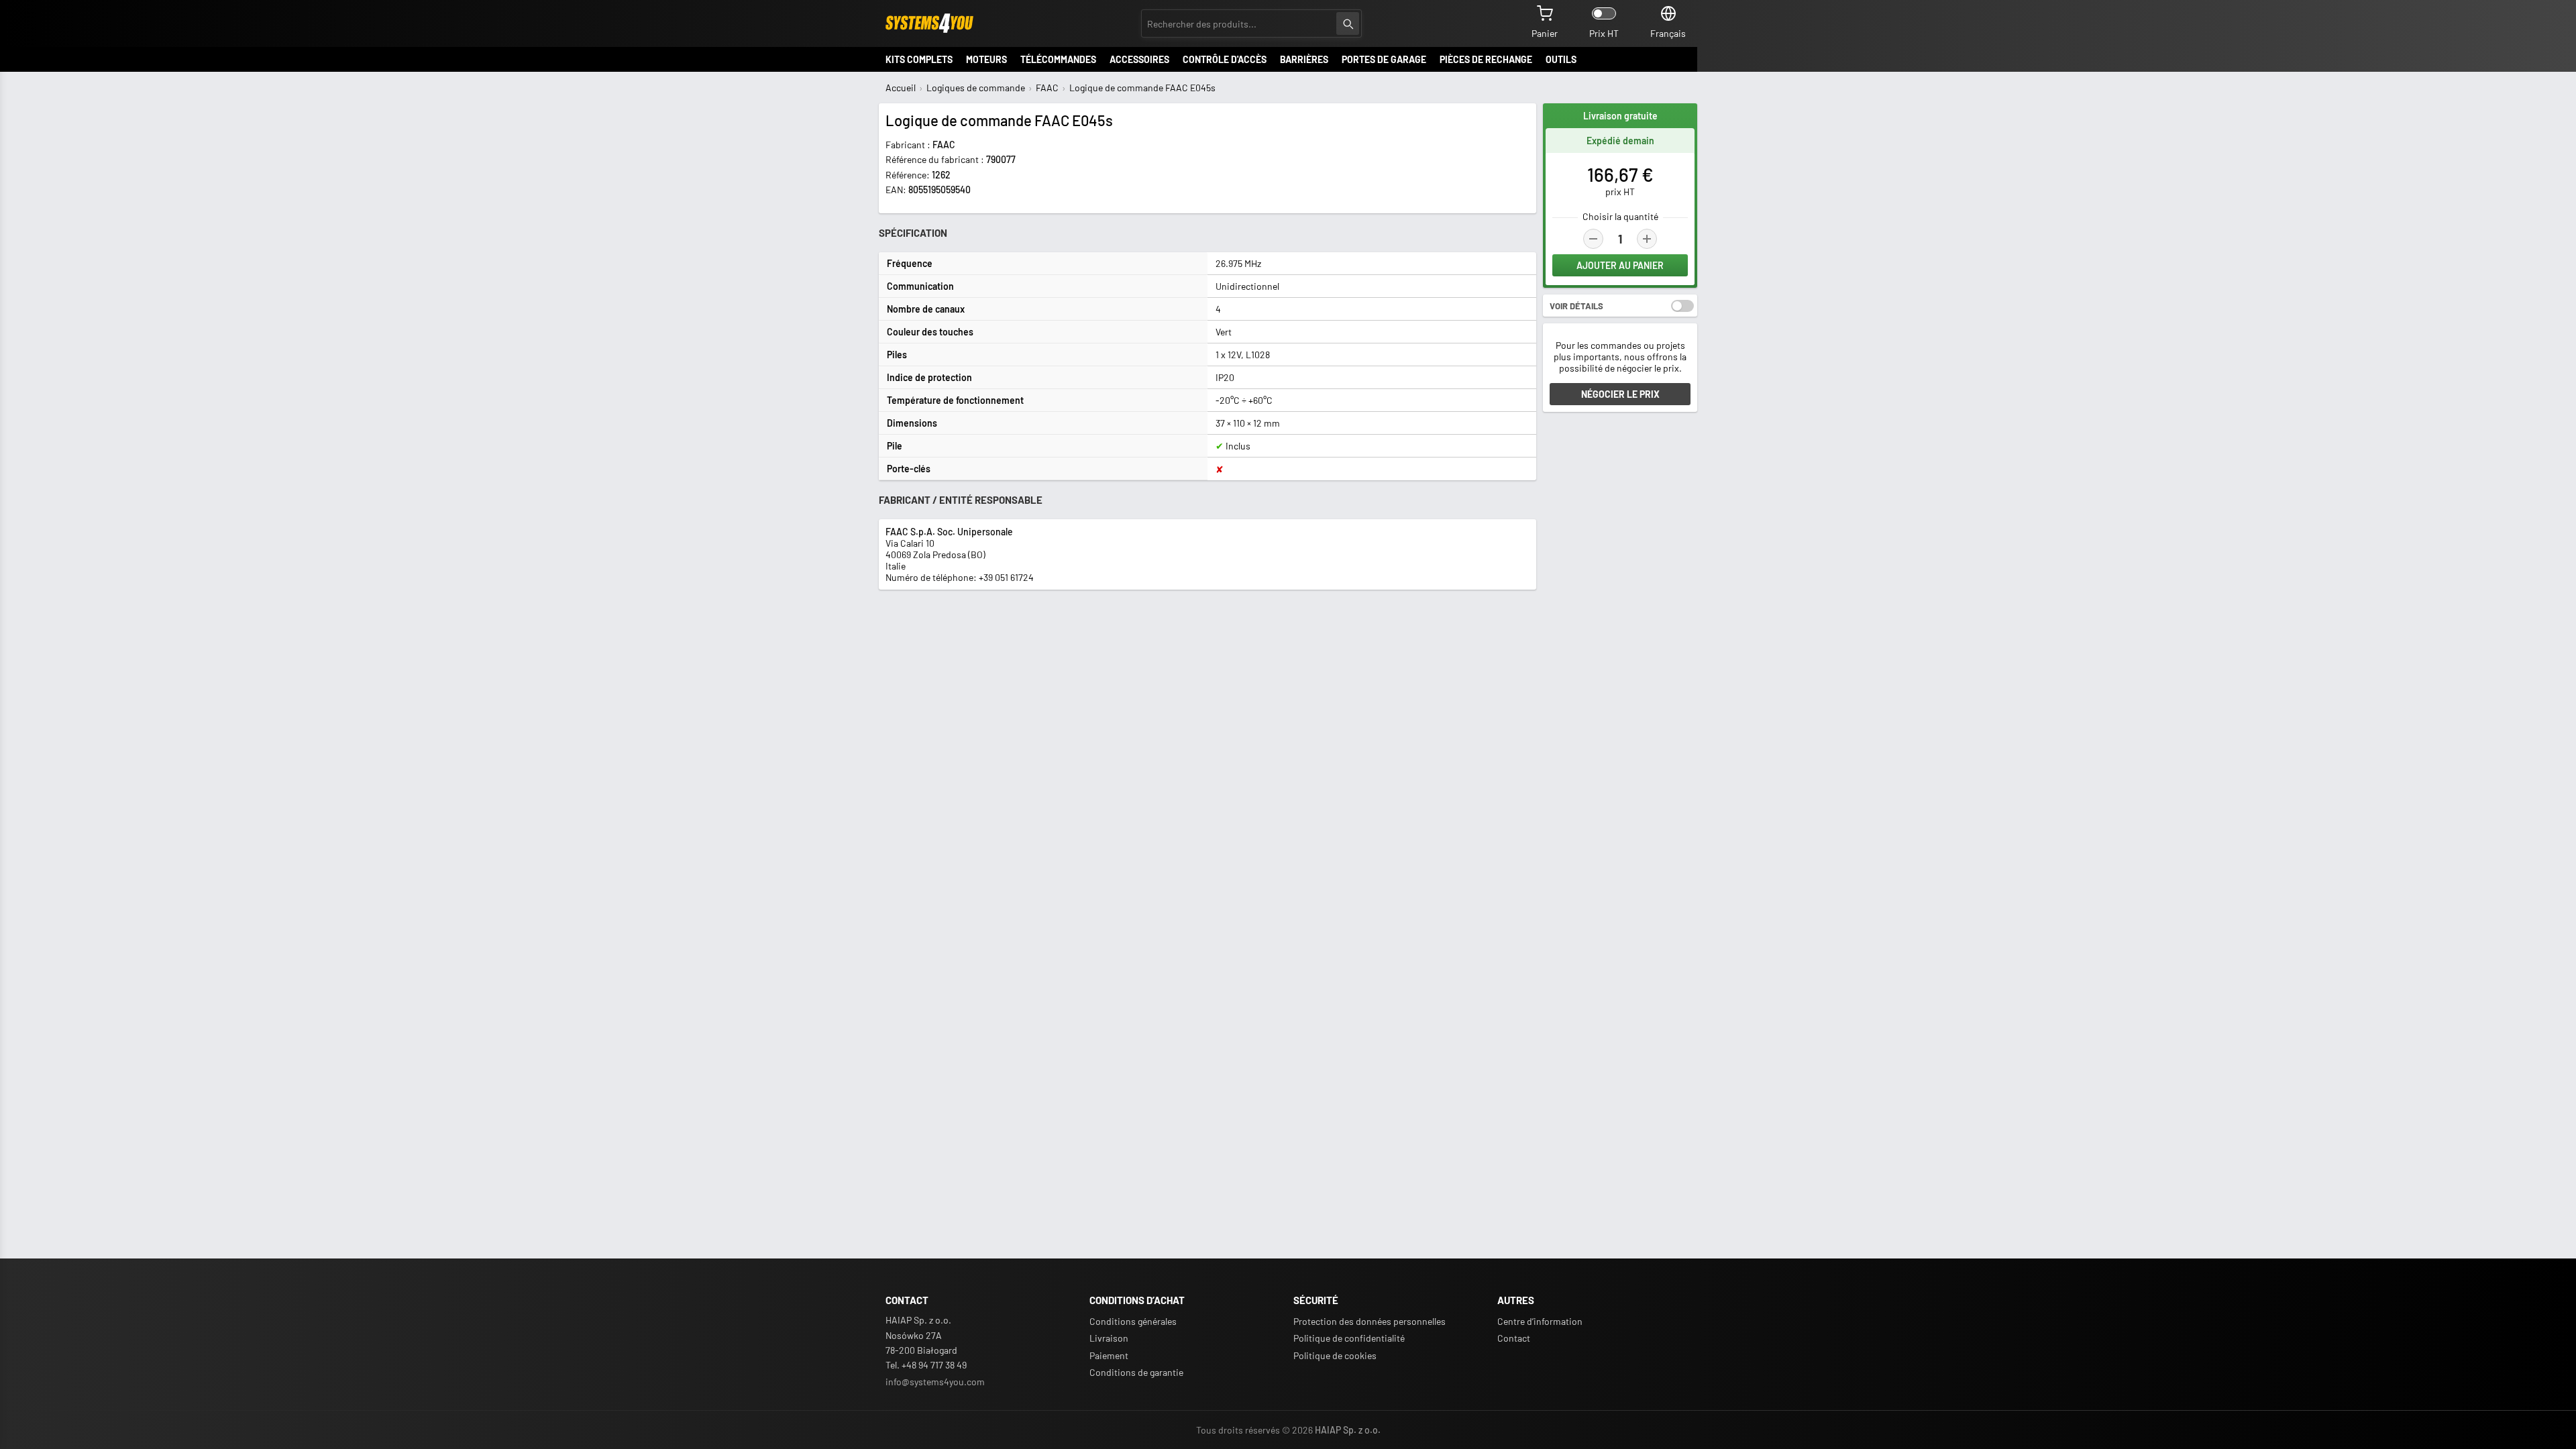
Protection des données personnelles (1370, 1321)
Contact (1514, 1338)
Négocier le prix (1620, 394)
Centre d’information (1540, 1321)
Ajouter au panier (1620, 265)
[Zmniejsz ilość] (1593, 239)
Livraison (1109, 1338)
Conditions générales (1133, 1321)
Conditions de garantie (1136, 1372)
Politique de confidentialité (1349, 1338)
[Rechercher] (1348, 23)
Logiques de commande (976, 88)
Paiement (1109, 1355)
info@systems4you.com (935, 1382)
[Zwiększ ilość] (1647, 239)
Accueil (901, 88)
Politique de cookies (1335, 1355)
